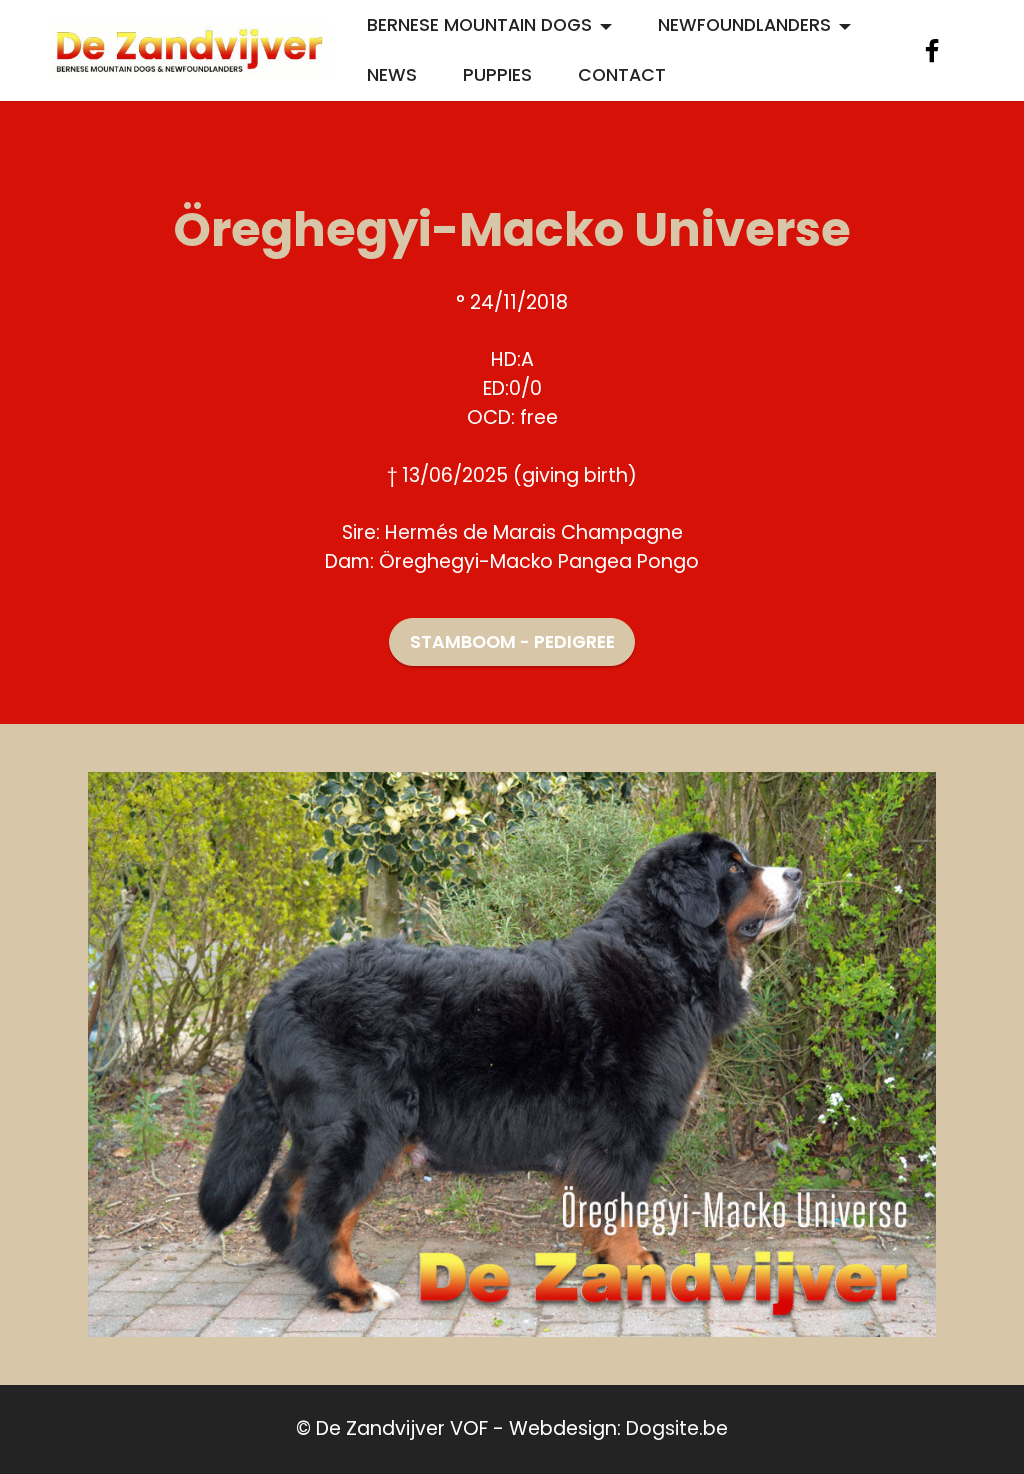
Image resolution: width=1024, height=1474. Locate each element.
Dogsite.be (677, 1428)
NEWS (392, 75)
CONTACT (622, 75)
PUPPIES (497, 75)
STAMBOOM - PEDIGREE (512, 642)
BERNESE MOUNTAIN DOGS (479, 25)
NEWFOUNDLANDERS (744, 25)
